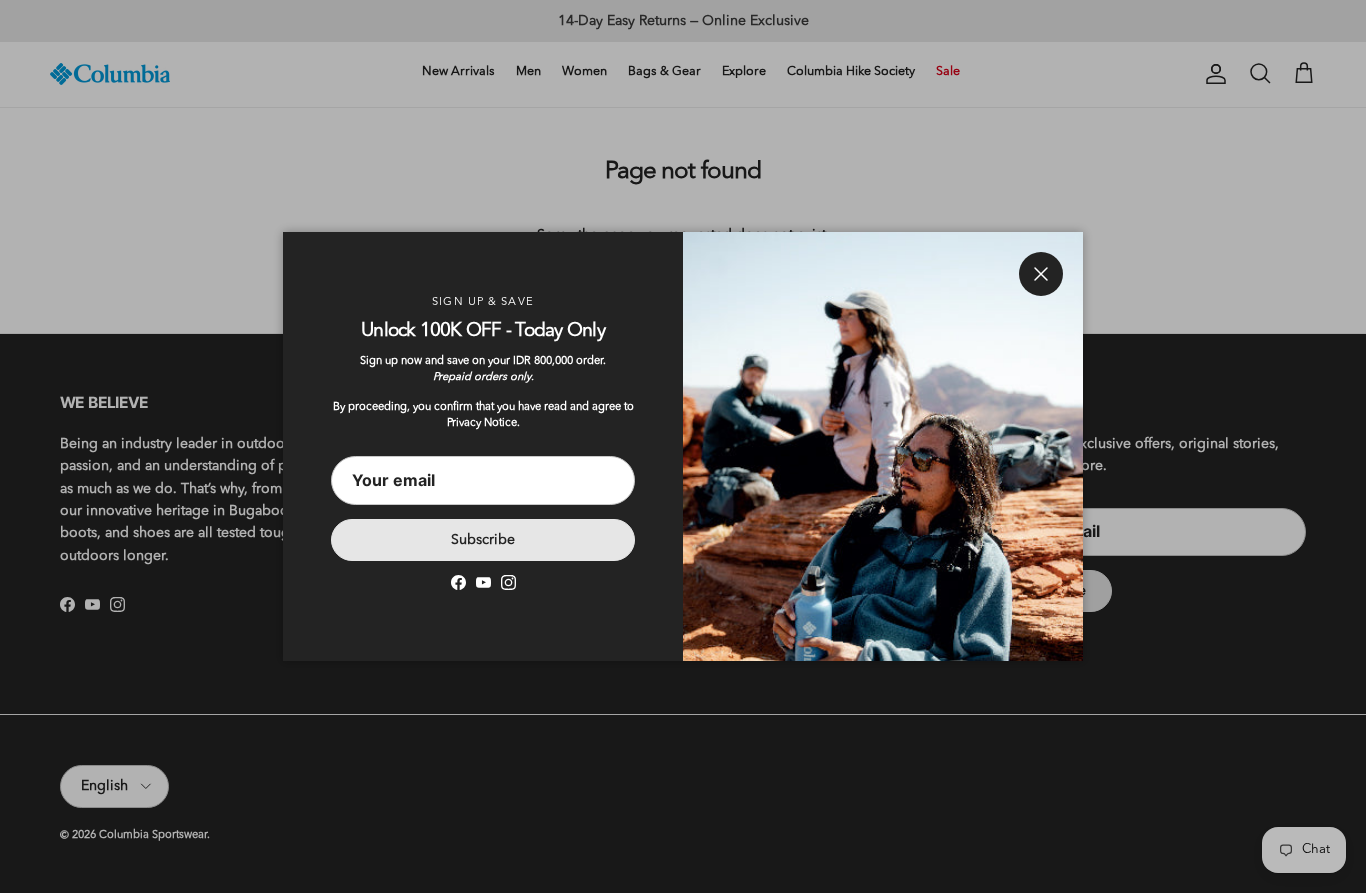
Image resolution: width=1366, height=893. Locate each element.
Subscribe (483, 540)
